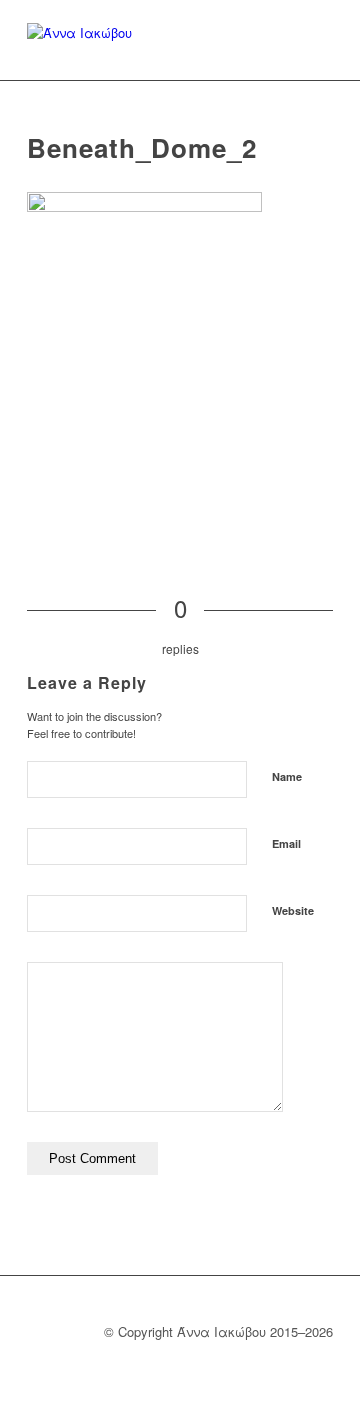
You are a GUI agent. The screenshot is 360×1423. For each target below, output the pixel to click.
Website (293, 910)
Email (286, 843)
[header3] (79, 40)
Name (287, 776)
